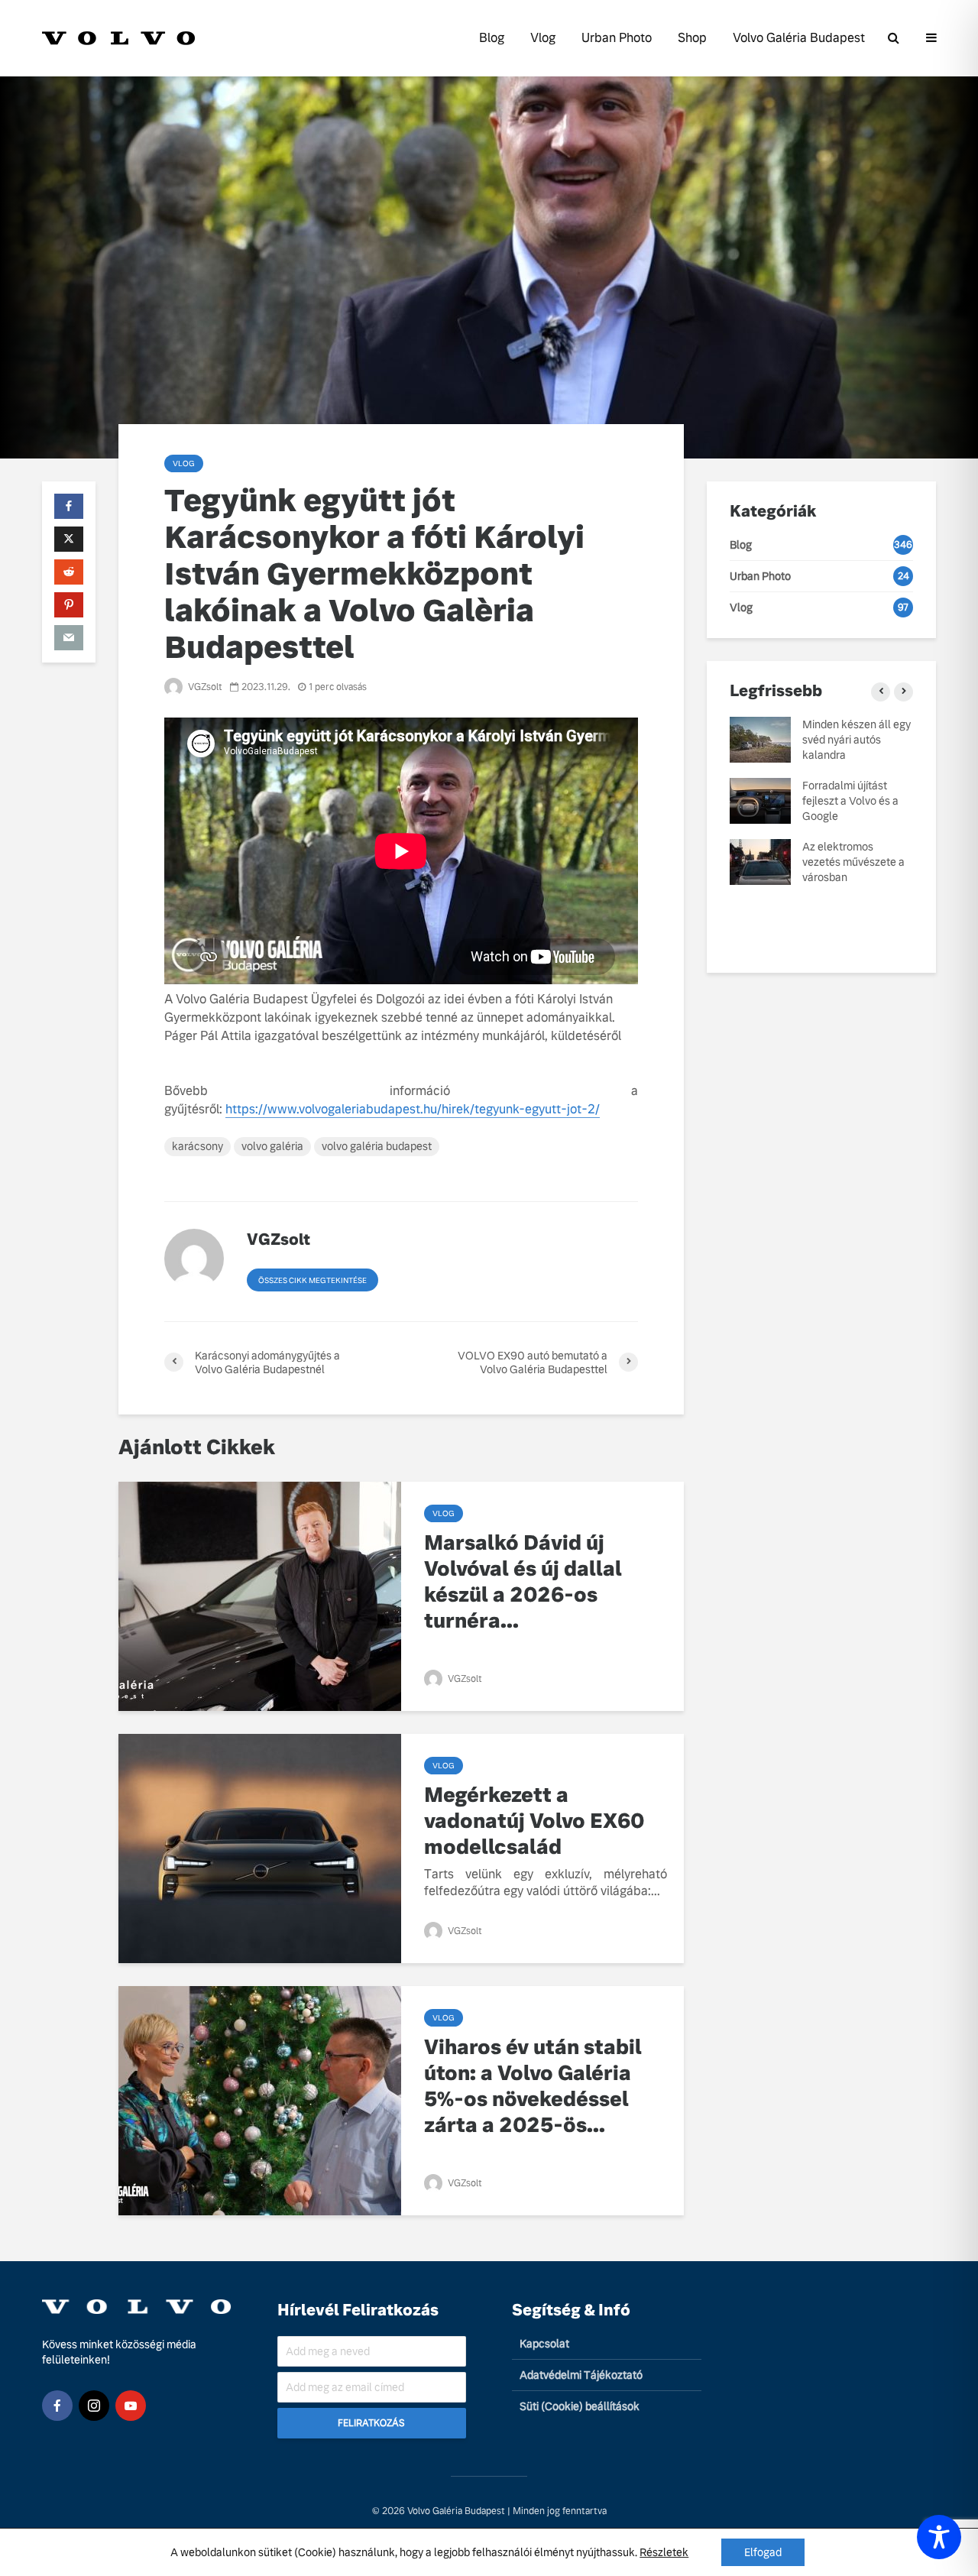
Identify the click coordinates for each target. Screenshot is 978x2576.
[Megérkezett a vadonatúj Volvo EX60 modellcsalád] (260, 1847)
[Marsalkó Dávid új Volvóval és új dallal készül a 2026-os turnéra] (260, 1595)
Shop (692, 38)
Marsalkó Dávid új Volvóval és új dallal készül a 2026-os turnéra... (523, 1582)
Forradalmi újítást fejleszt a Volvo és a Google (850, 801)
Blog (492, 38)
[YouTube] (131, 2406)
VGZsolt (204, 687)
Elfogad (763, 2552)
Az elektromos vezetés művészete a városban (853, 862)
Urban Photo (617, 38)
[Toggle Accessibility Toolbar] (939, 2537)
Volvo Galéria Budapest (799, 38)
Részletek (664, 2552)
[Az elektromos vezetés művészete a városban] (760, 861)
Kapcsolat (544, 2344)
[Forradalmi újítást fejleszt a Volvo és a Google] (760, 800)
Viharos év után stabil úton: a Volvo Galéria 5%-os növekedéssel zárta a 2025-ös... (533, 2086)
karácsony (198, 1146)
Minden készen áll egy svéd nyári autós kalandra (857, 740)
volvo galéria (272, 1146)
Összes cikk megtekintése (313, 1280)
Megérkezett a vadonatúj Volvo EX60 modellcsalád (534, 1821)
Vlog (543, 38)
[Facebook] (57, 2406)
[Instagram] (94, 2406)
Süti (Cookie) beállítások (580, 2406)
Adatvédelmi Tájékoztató (581, 2375)
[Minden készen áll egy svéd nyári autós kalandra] (760, 739)
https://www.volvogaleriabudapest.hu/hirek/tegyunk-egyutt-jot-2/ (413, 1109)
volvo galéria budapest (377, 1146)
